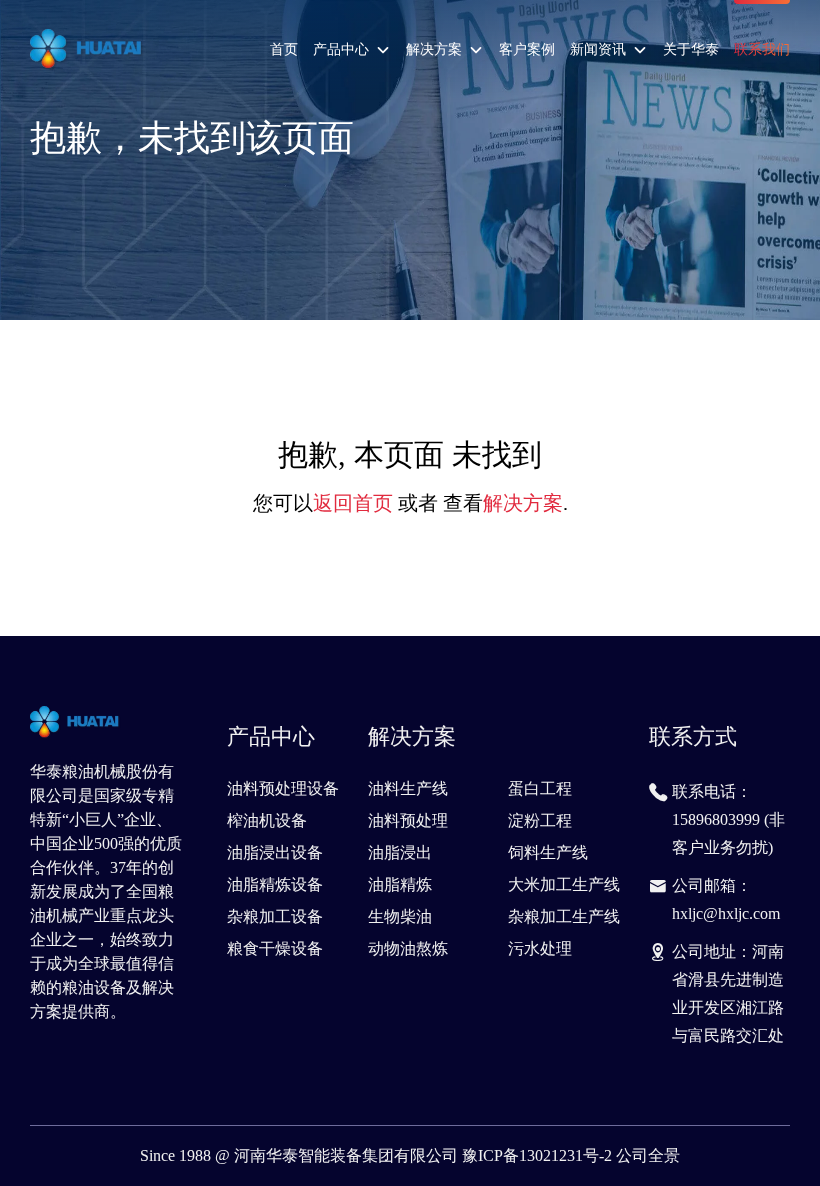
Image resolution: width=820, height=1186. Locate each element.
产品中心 (341, 49)
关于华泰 (691, 49)
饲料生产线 (548, 852)
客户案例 (527, 49)
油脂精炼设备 (275, 884)
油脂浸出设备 (275, 852)
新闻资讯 (598, 49)
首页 (284, 49)
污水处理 (540, 948)
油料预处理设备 (283, 788)
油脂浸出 (400, 852)
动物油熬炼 (408, 948)
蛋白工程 (540, 788)
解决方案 (434, 49)
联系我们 (762, 49)
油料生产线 (408, 788)
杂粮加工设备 (275, 916)
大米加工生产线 (564, 884)
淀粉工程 (540, 820)
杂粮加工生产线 (564, 916)
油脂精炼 (400, 884)
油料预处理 (408, 820)
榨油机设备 (267, 820)
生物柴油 (400, 916)
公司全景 (648, 1155)
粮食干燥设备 (275, 948)
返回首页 (353, 503)
